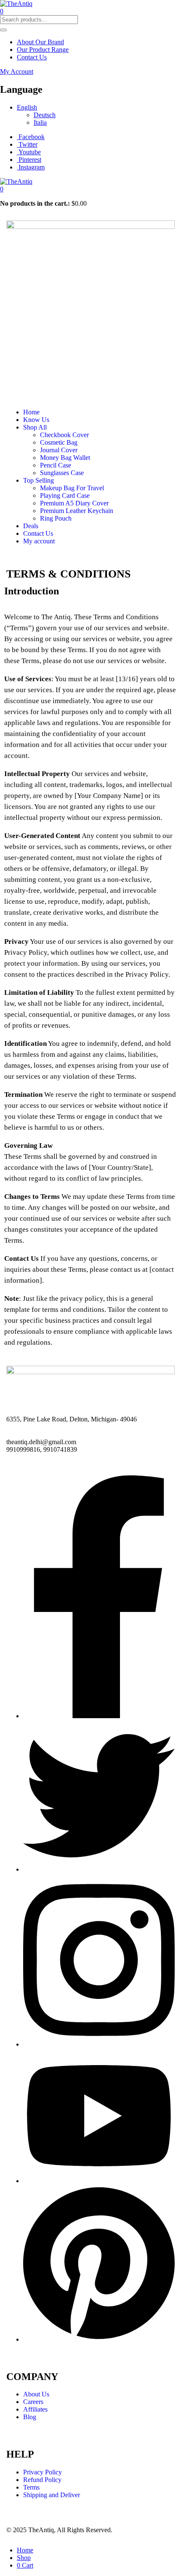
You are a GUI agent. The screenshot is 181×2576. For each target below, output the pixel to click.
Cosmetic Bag (59, 442)
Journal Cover (59, 450)
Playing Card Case (65, 496)
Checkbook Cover (64, 435)
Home (31, 412)
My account (39, 541)
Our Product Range (43, 50)
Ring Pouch (56, 518)
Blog (30, 2417)
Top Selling (39, 480)
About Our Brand (40, 42)
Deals (31, 526)
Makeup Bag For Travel (72, 488)
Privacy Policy (43, 2472)
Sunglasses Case (62, 473)
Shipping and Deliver (52, 2495)
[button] (2, 189)
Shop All (35, 427)
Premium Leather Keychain (77, 511)
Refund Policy (42, 2480)
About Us (36, 2394)
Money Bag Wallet (65, 458)
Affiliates (35, 2409)
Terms (31, 2487)
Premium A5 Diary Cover (74, 503)
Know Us (36, 420)
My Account (17, 71)
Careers (33, 2402)
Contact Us (32, 57)
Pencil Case (56, 465)
